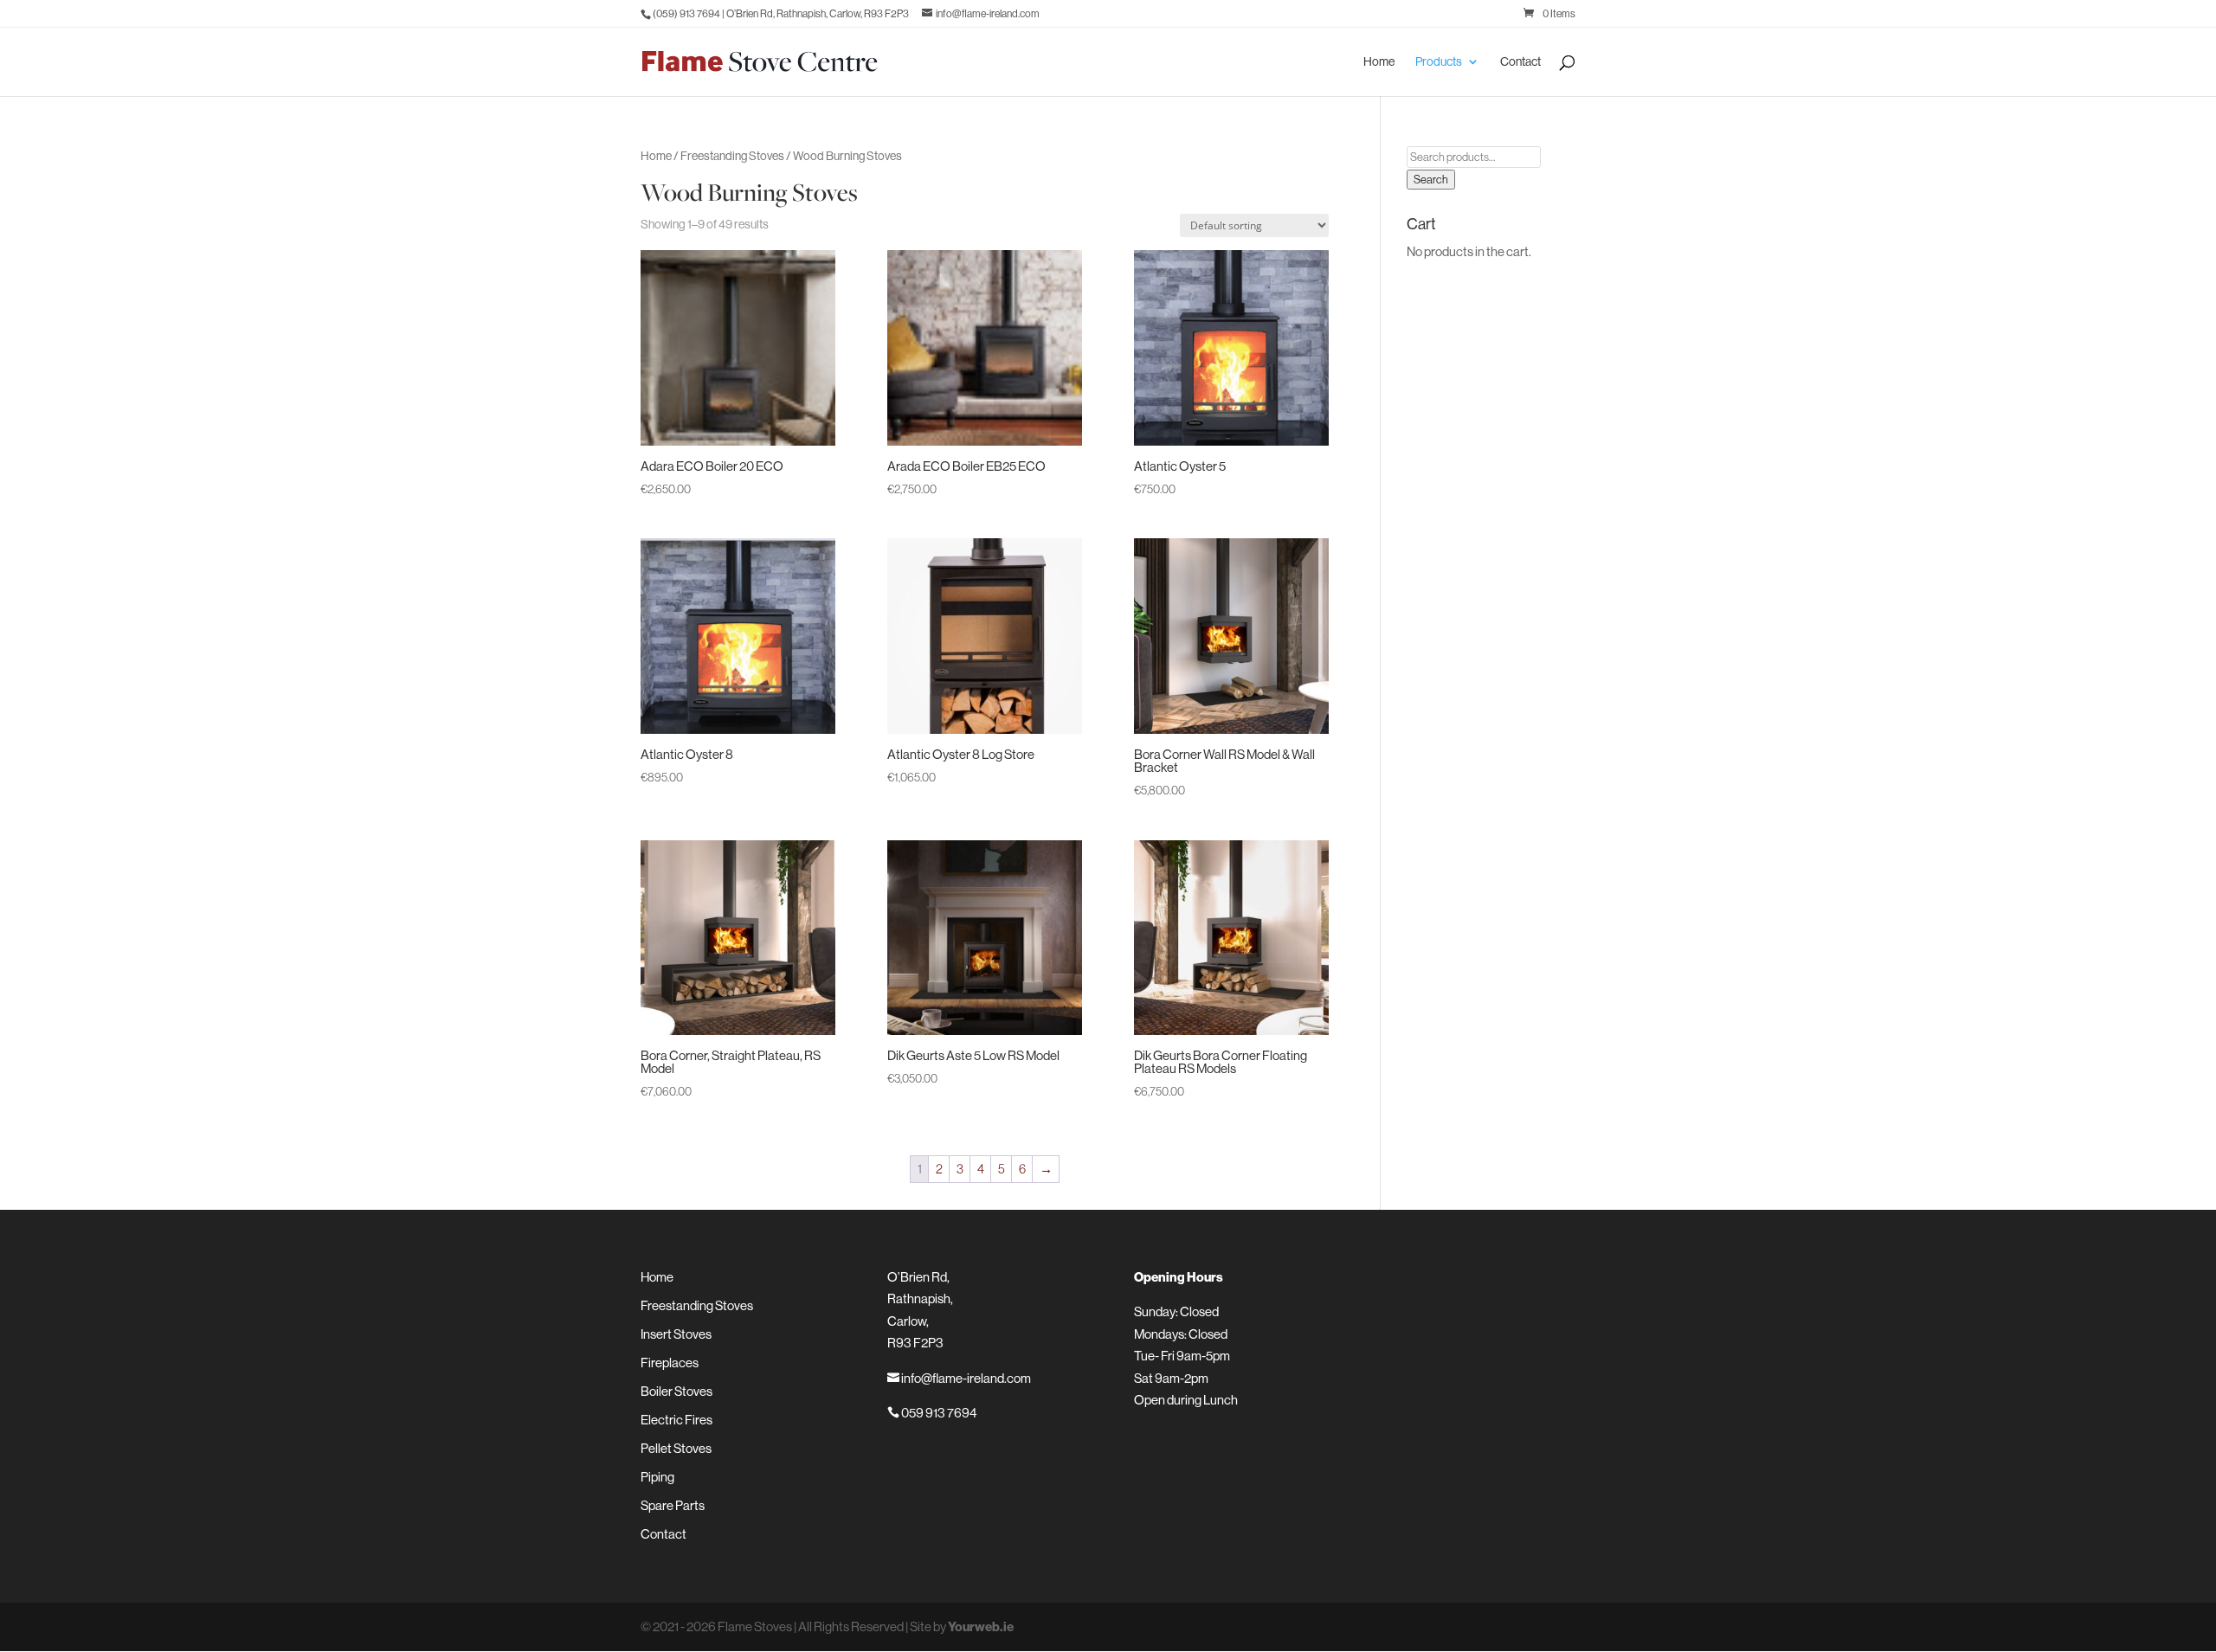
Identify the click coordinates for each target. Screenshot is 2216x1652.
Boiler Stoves (676, 1391)
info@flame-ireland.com (959, 1378)
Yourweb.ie (981, 1626)
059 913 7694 (932, 1413)
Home (1379, 62)
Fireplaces (670, 1363)
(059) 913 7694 (686, 13)
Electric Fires (676, 1420)
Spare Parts (673, 1505)
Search (1431, 180)
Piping (657, 1477)
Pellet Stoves (676, 1448)
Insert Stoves (676, 1334)
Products (1439, 62)
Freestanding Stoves (732, 156)
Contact (1520, 62)
